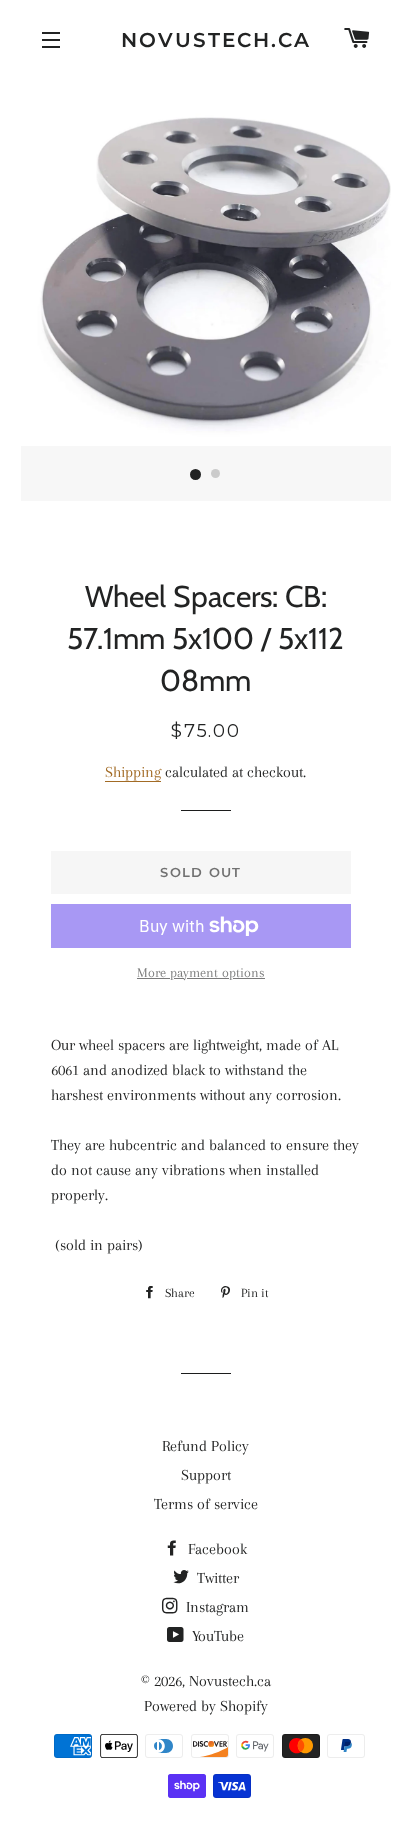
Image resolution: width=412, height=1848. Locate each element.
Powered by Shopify (206, 1706)
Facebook (215, 1549)
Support (206, 1475)
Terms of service (206, 1504)
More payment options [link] (201, 972)
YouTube (216, 1636)
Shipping (133, 772)
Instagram (215, 1607)
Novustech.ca (206, 40)
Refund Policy (205, 1446)
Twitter (216, 1578)
